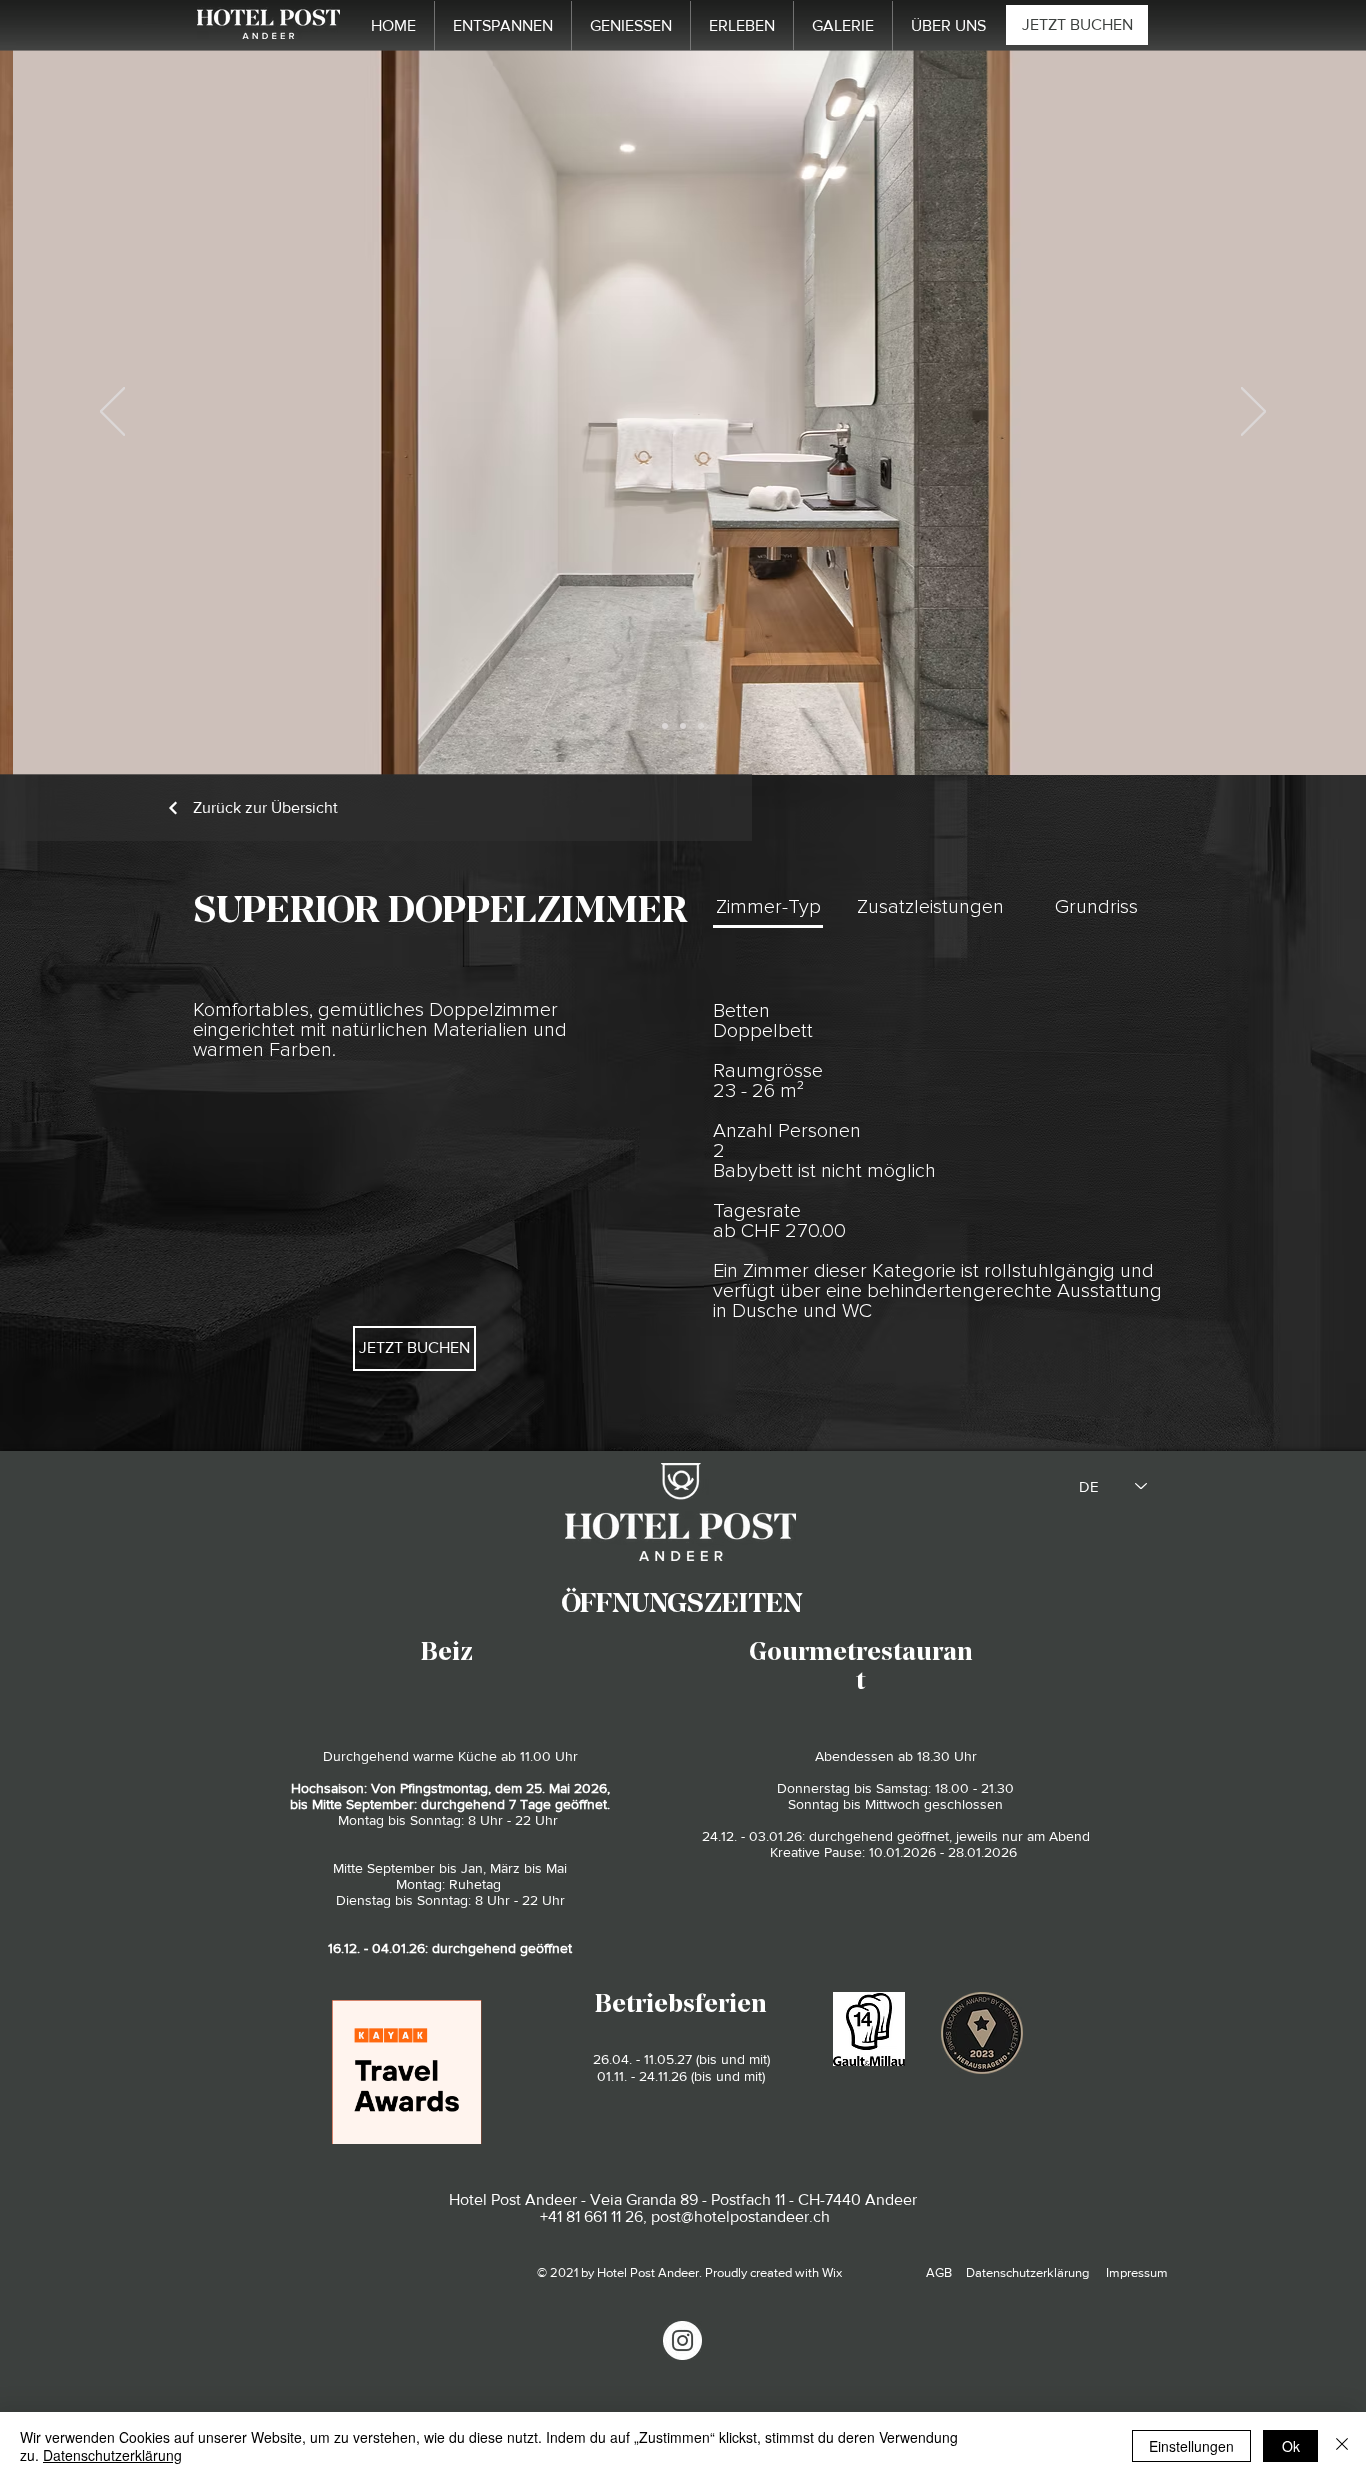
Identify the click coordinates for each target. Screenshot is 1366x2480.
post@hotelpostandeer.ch (740, 2216)
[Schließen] (1342, 2446)
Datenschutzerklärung (112, 2455)
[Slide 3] (701, 726)
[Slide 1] (665, 726)
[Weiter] (1253, 413)
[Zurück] (112, 413)
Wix (832, 2272)
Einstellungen (1191, 2446)
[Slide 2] (683, 726)
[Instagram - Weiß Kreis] (682, 2340)
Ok (1291, 2446)
